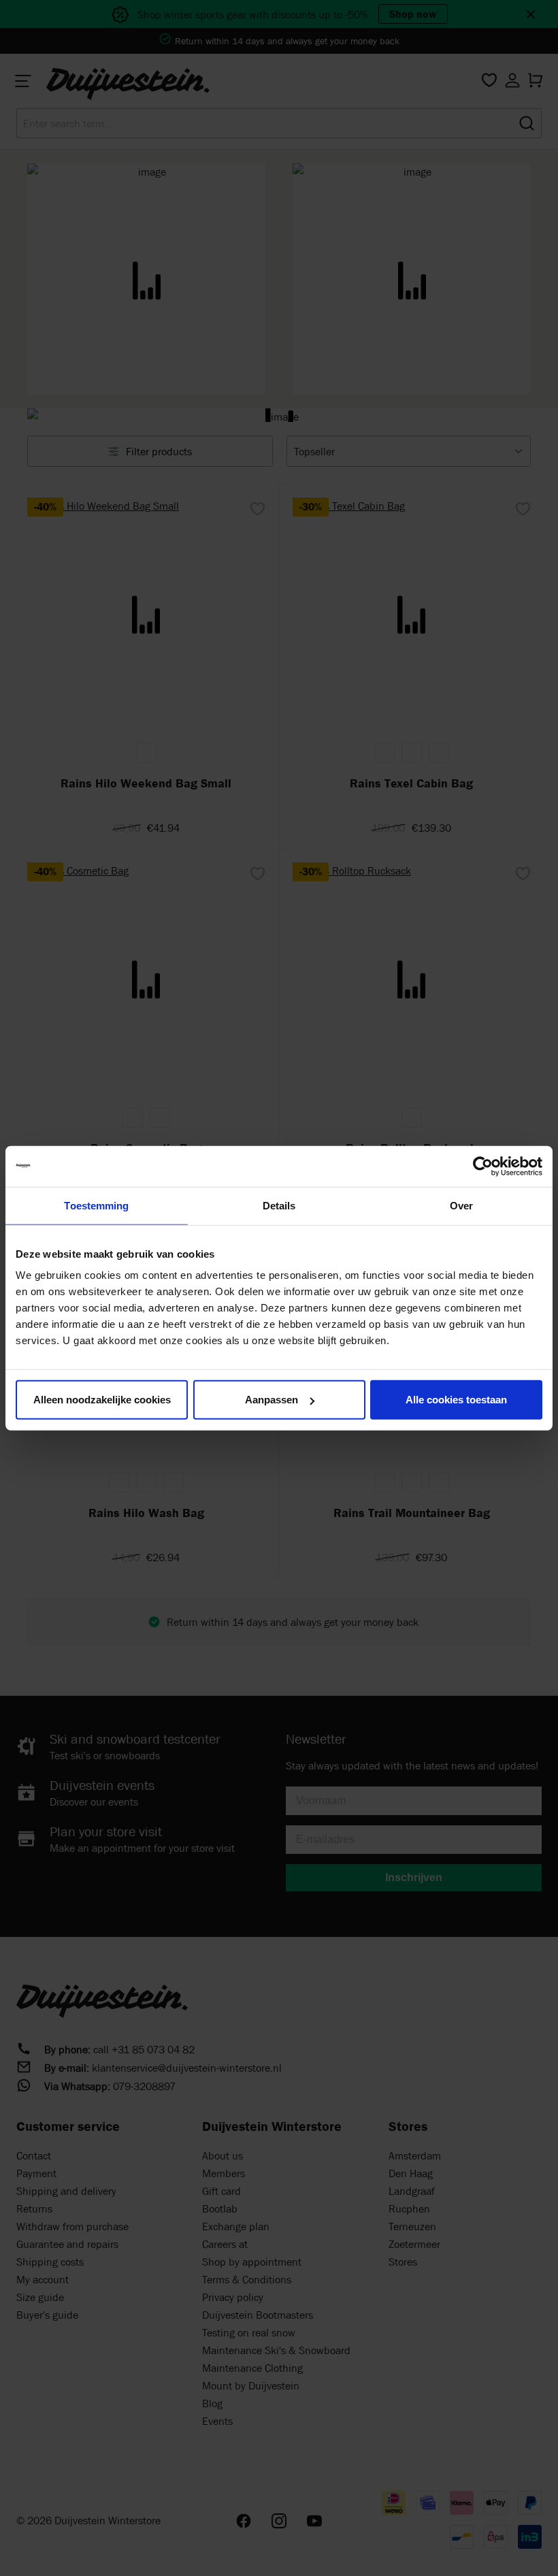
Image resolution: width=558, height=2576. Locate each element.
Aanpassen (272, 1400)
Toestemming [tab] (96, 1205)
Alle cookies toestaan (456, 1400)
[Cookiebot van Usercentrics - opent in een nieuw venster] (483, 1166)
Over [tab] (461, 1205)
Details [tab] (279, 1205)
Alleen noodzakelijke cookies (102, 1400)
